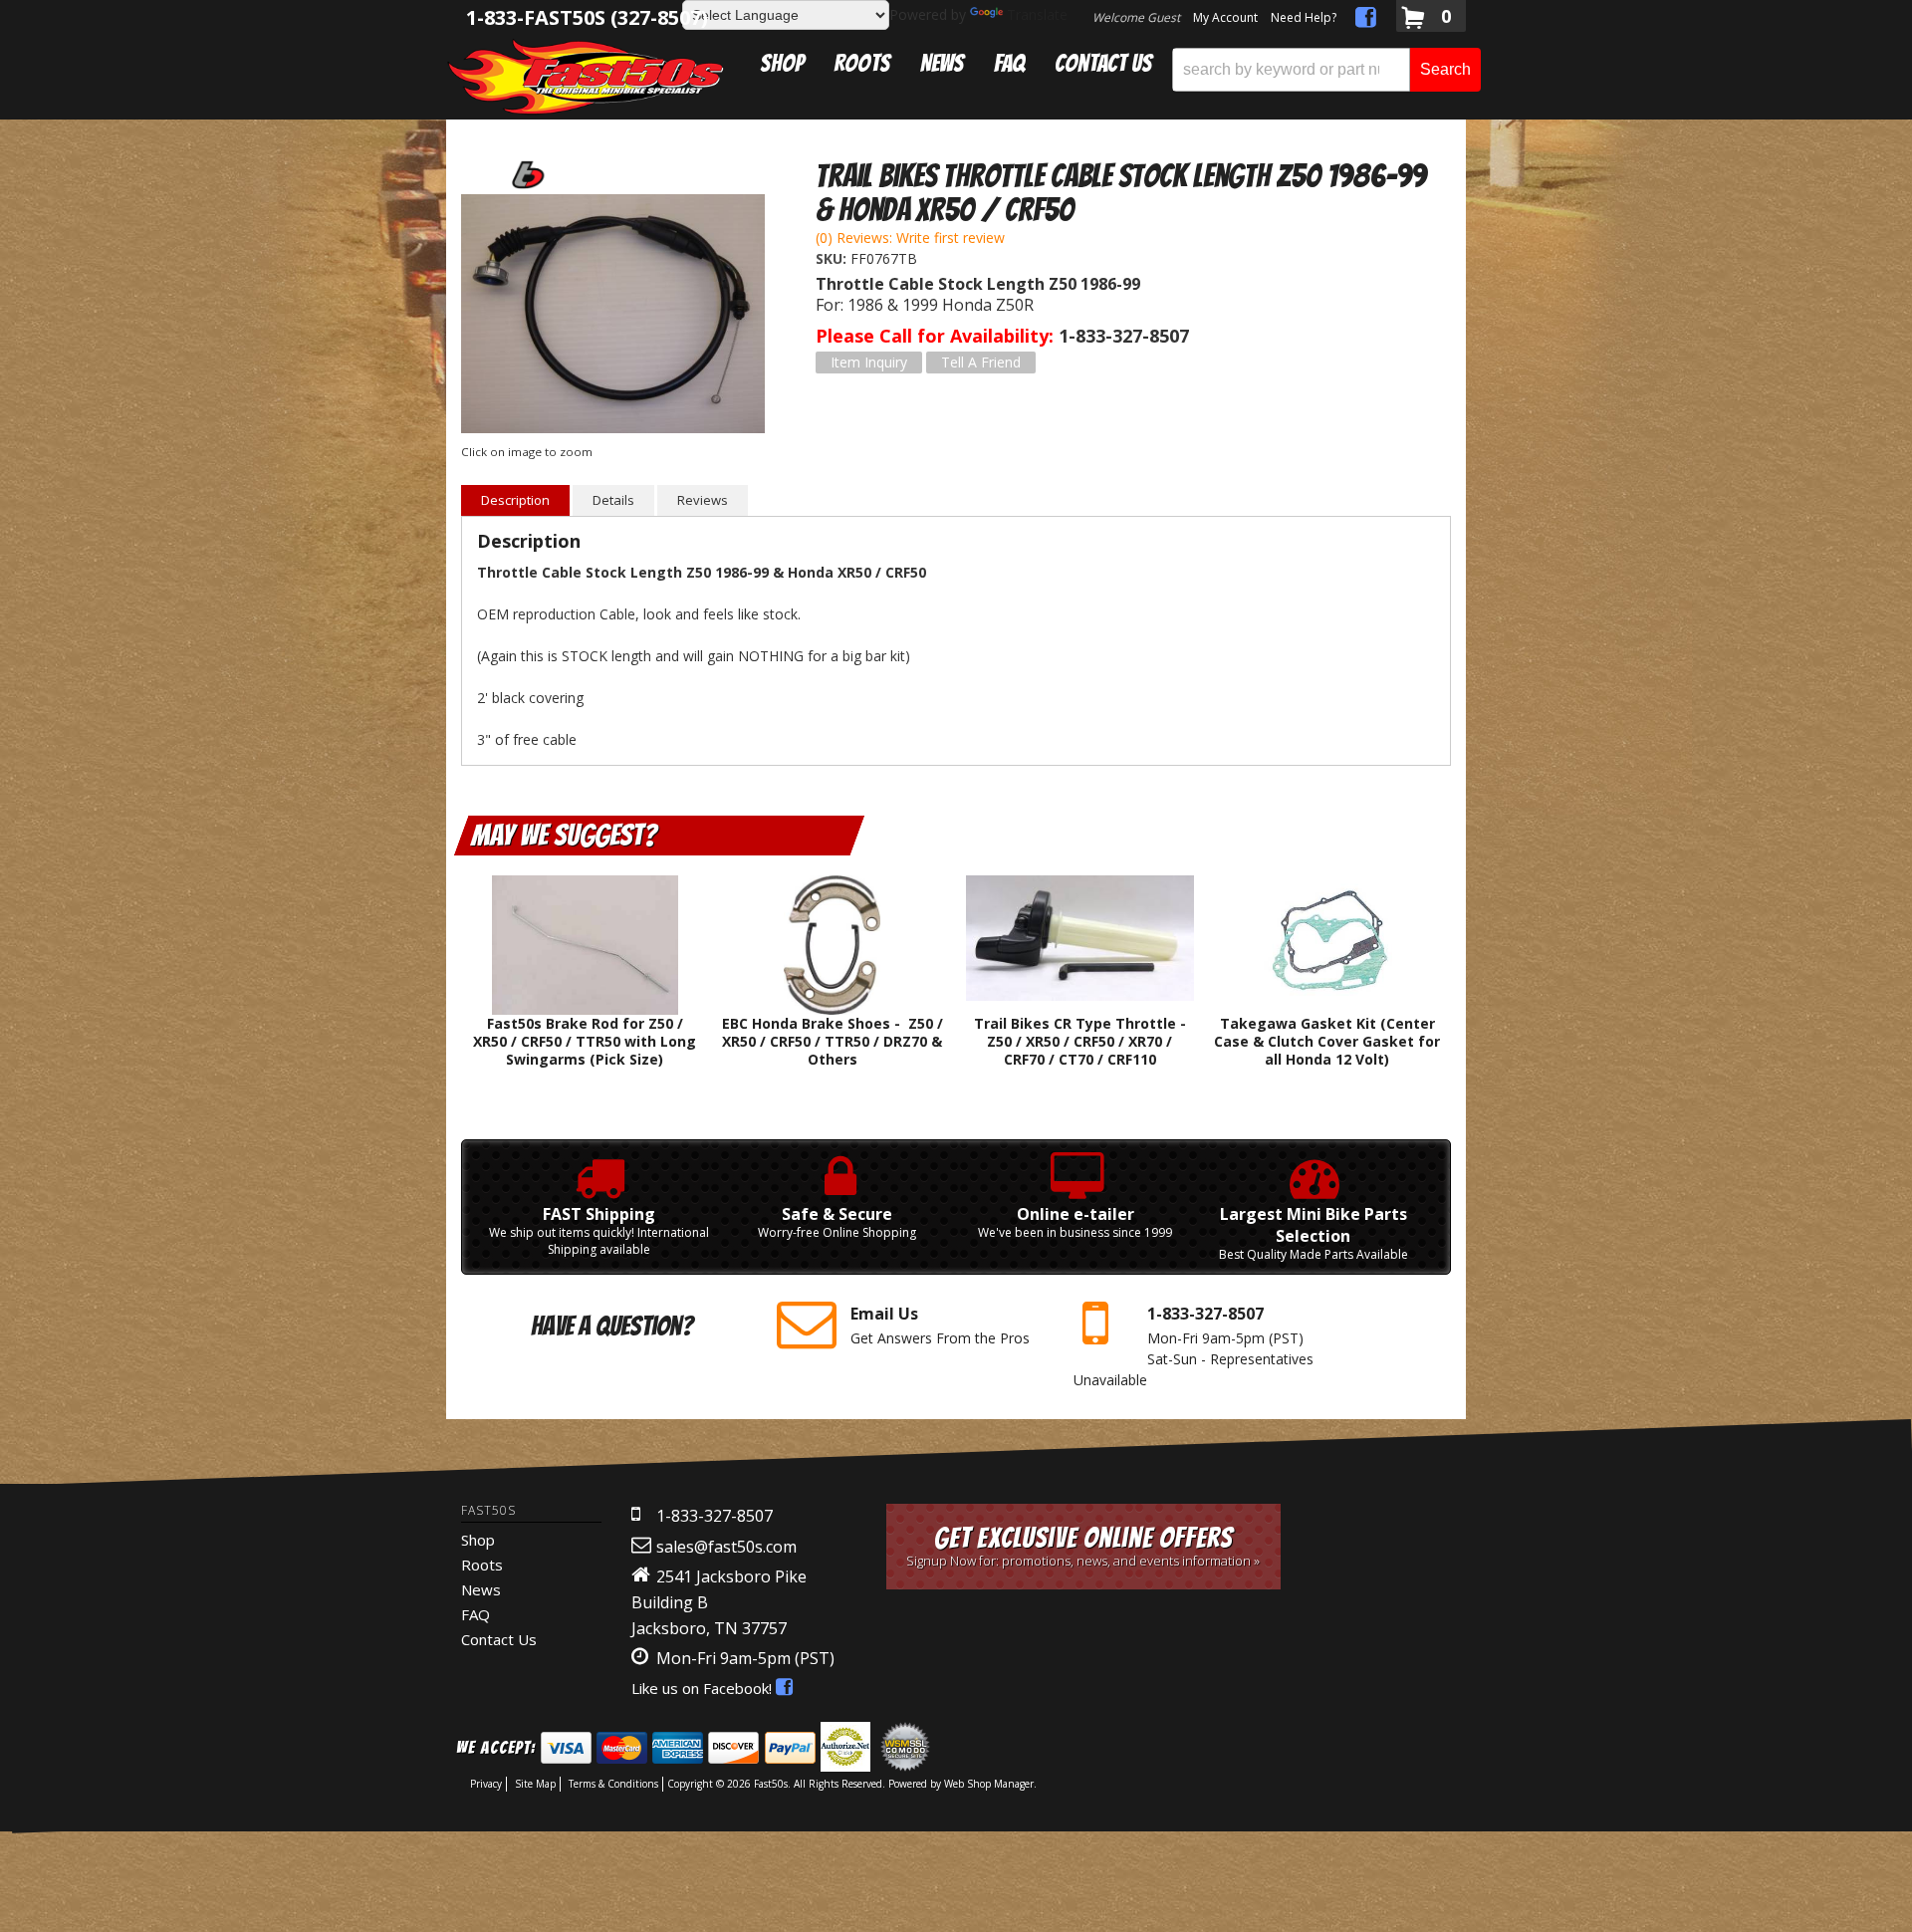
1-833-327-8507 (715, 1516)
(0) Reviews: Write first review (910, 238)
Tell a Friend (981, 362)
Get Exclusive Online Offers (1083, 1546)
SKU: (833, 258)
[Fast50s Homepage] (586, 76)
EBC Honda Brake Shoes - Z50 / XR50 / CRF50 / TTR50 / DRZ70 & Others (833, 1041)
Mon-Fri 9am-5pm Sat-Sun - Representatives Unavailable (1194, 1346)
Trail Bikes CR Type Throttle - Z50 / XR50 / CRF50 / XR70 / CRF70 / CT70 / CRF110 (1080, 1041)
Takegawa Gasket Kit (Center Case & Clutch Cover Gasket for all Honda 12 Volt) (1327, 1041)
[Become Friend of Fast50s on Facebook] (1366, 20)
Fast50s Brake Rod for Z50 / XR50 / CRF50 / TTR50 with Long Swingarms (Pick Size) (585, 1041)
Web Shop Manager (989, 1784)
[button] (1326, 70)
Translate (1037, 14)
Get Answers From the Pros (940, 1325)
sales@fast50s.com (726, 1547)
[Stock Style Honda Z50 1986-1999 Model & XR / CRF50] (613, 316)
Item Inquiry (869, 362)
